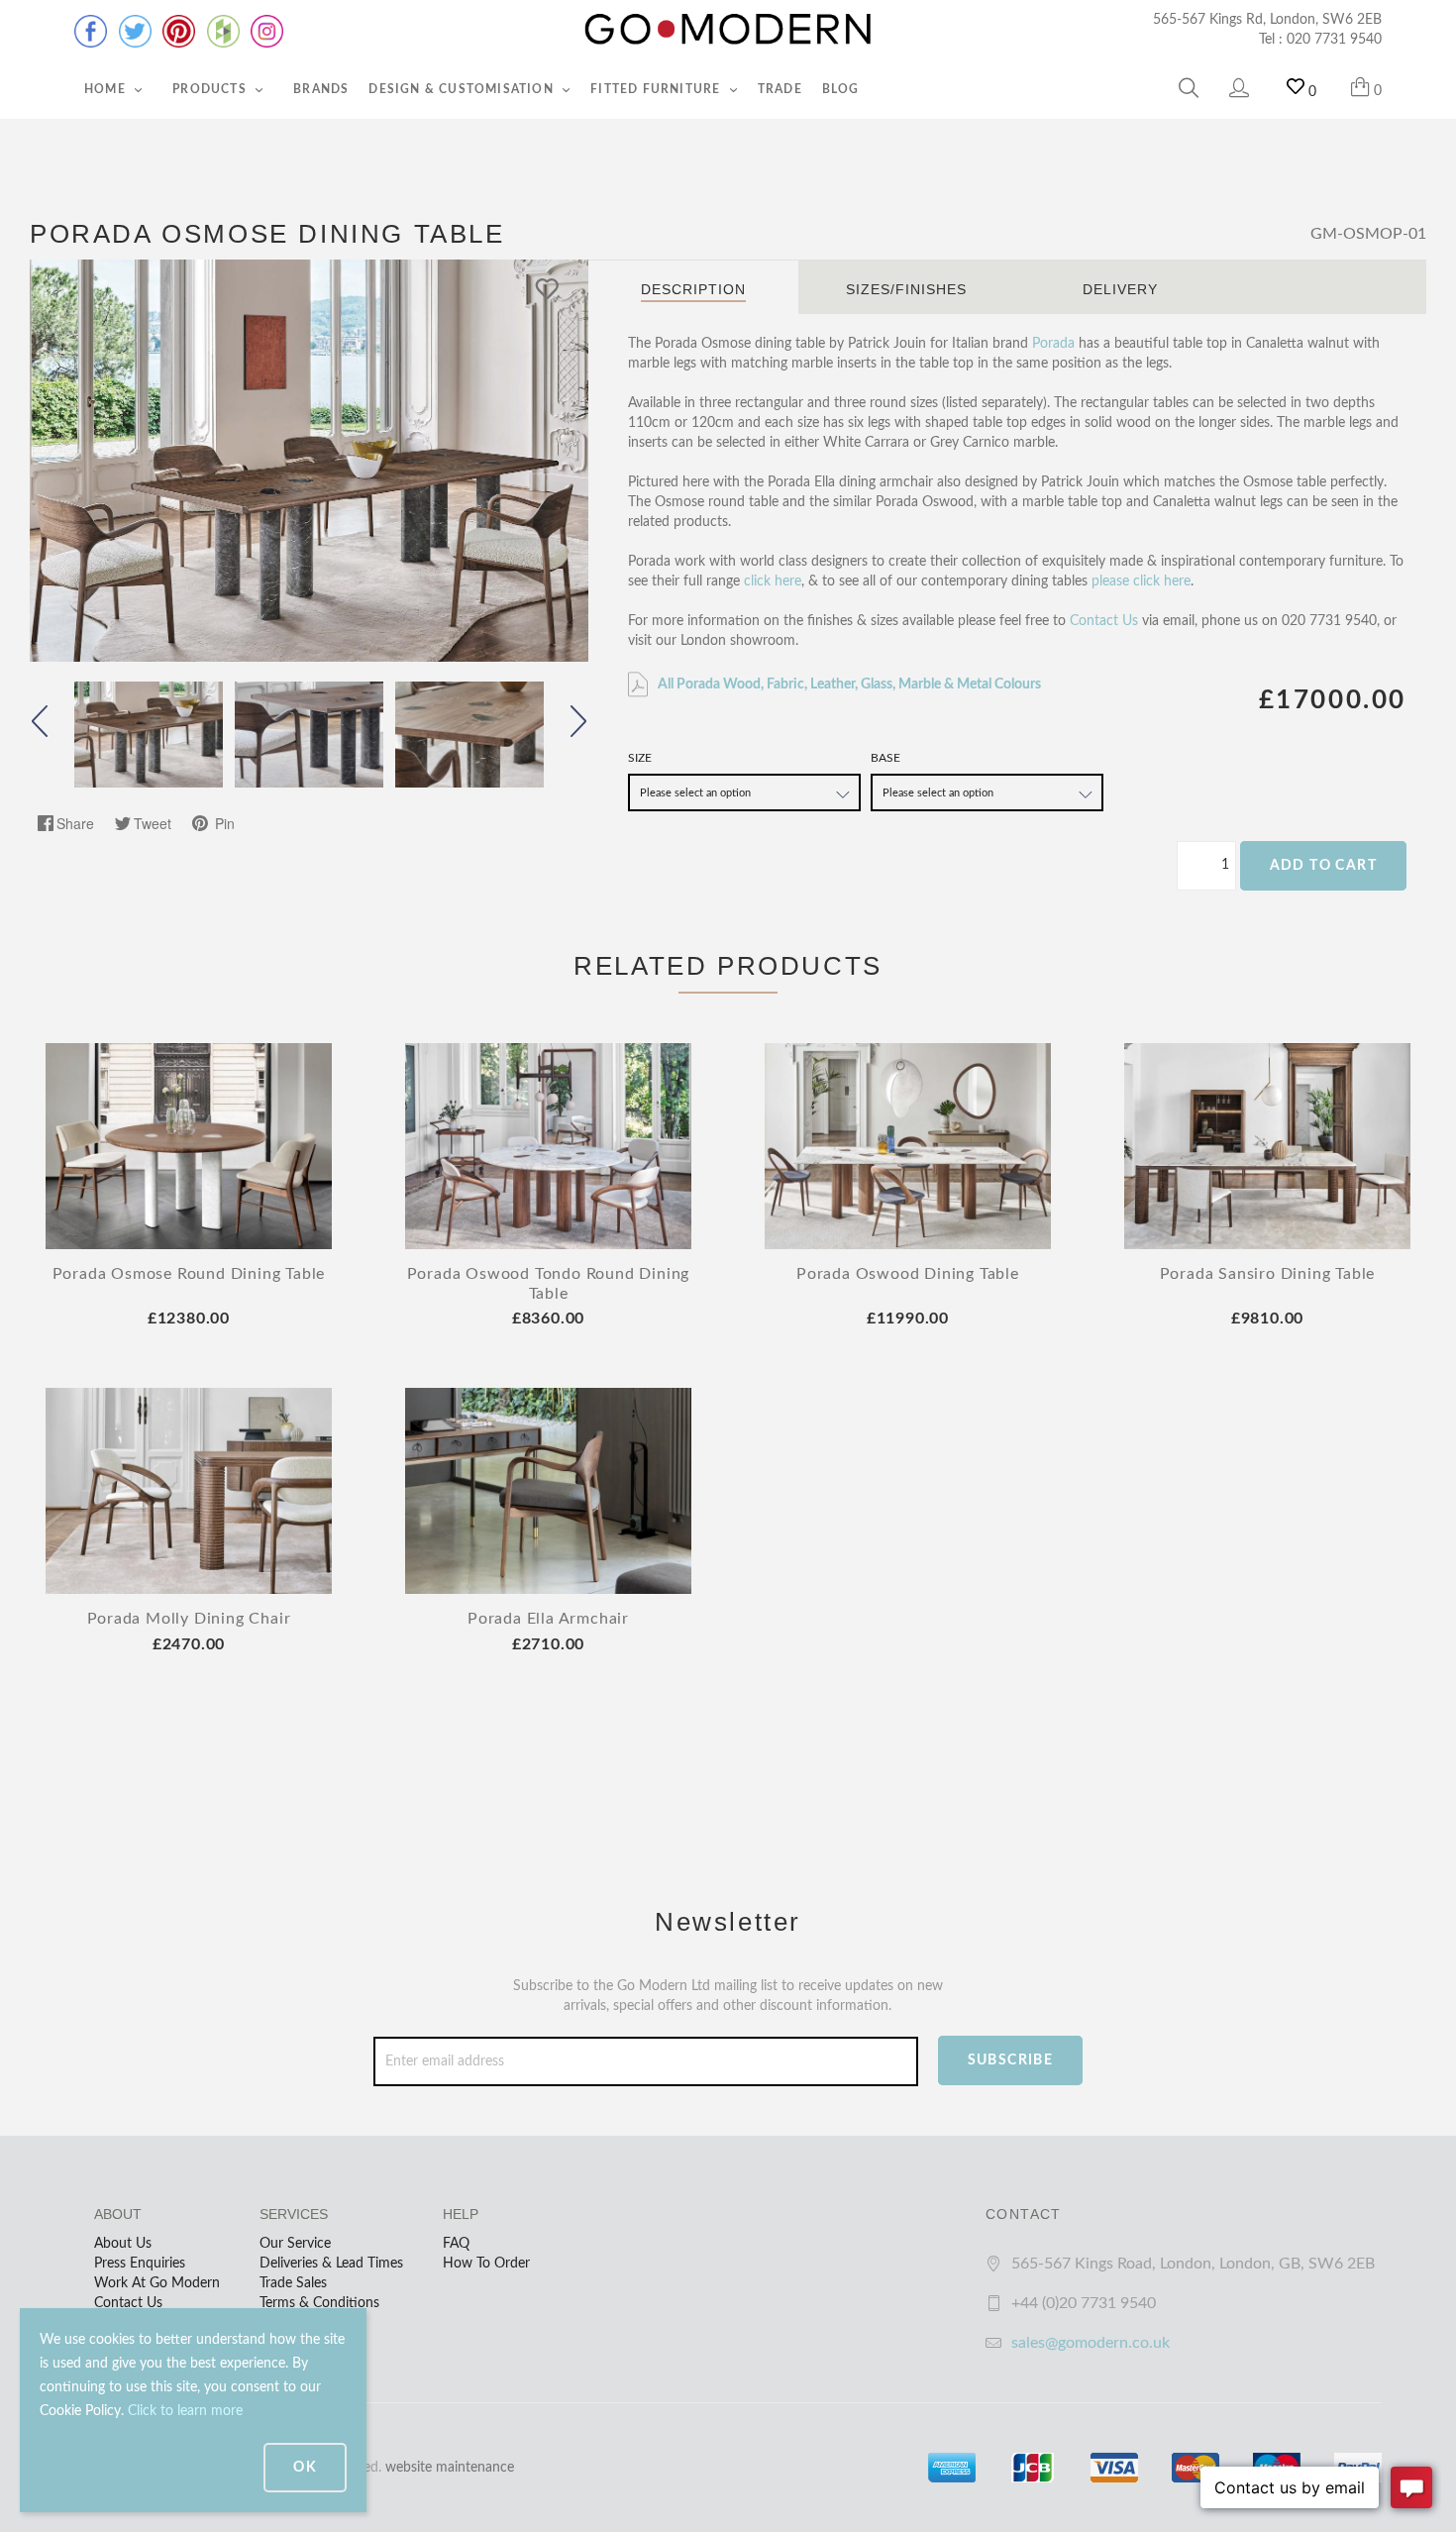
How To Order (486, 2264)
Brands (321, 89)
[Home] (728, 30)
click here (773, 581)
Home (107, 89)
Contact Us (1104, 621)
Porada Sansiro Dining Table (1268, 1274)
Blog (841, 89)
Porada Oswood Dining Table (908, 1274)
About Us (123, 2244)
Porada (1053, 344)
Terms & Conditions (319, 2303)
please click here (1141, 581)
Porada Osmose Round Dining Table (189, 1274)
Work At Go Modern (157, 2283)
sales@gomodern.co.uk (1091, 2343)
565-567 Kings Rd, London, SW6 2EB (1267, 20)
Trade (780, 89)
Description (693, 289)
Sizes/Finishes (906, 289)
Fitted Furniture (657, 89)
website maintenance (450, 2468)
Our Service (295, 2244)
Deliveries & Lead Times (331, 2264)
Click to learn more (185, 2411)
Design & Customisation (463, 89)
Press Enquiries (140, 2264)
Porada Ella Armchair (548, 1619)
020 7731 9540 (1334, 40)
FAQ (456, 2244)
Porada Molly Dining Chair (189, 1619)
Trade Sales (293, 2283)
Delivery (1120, 289)
